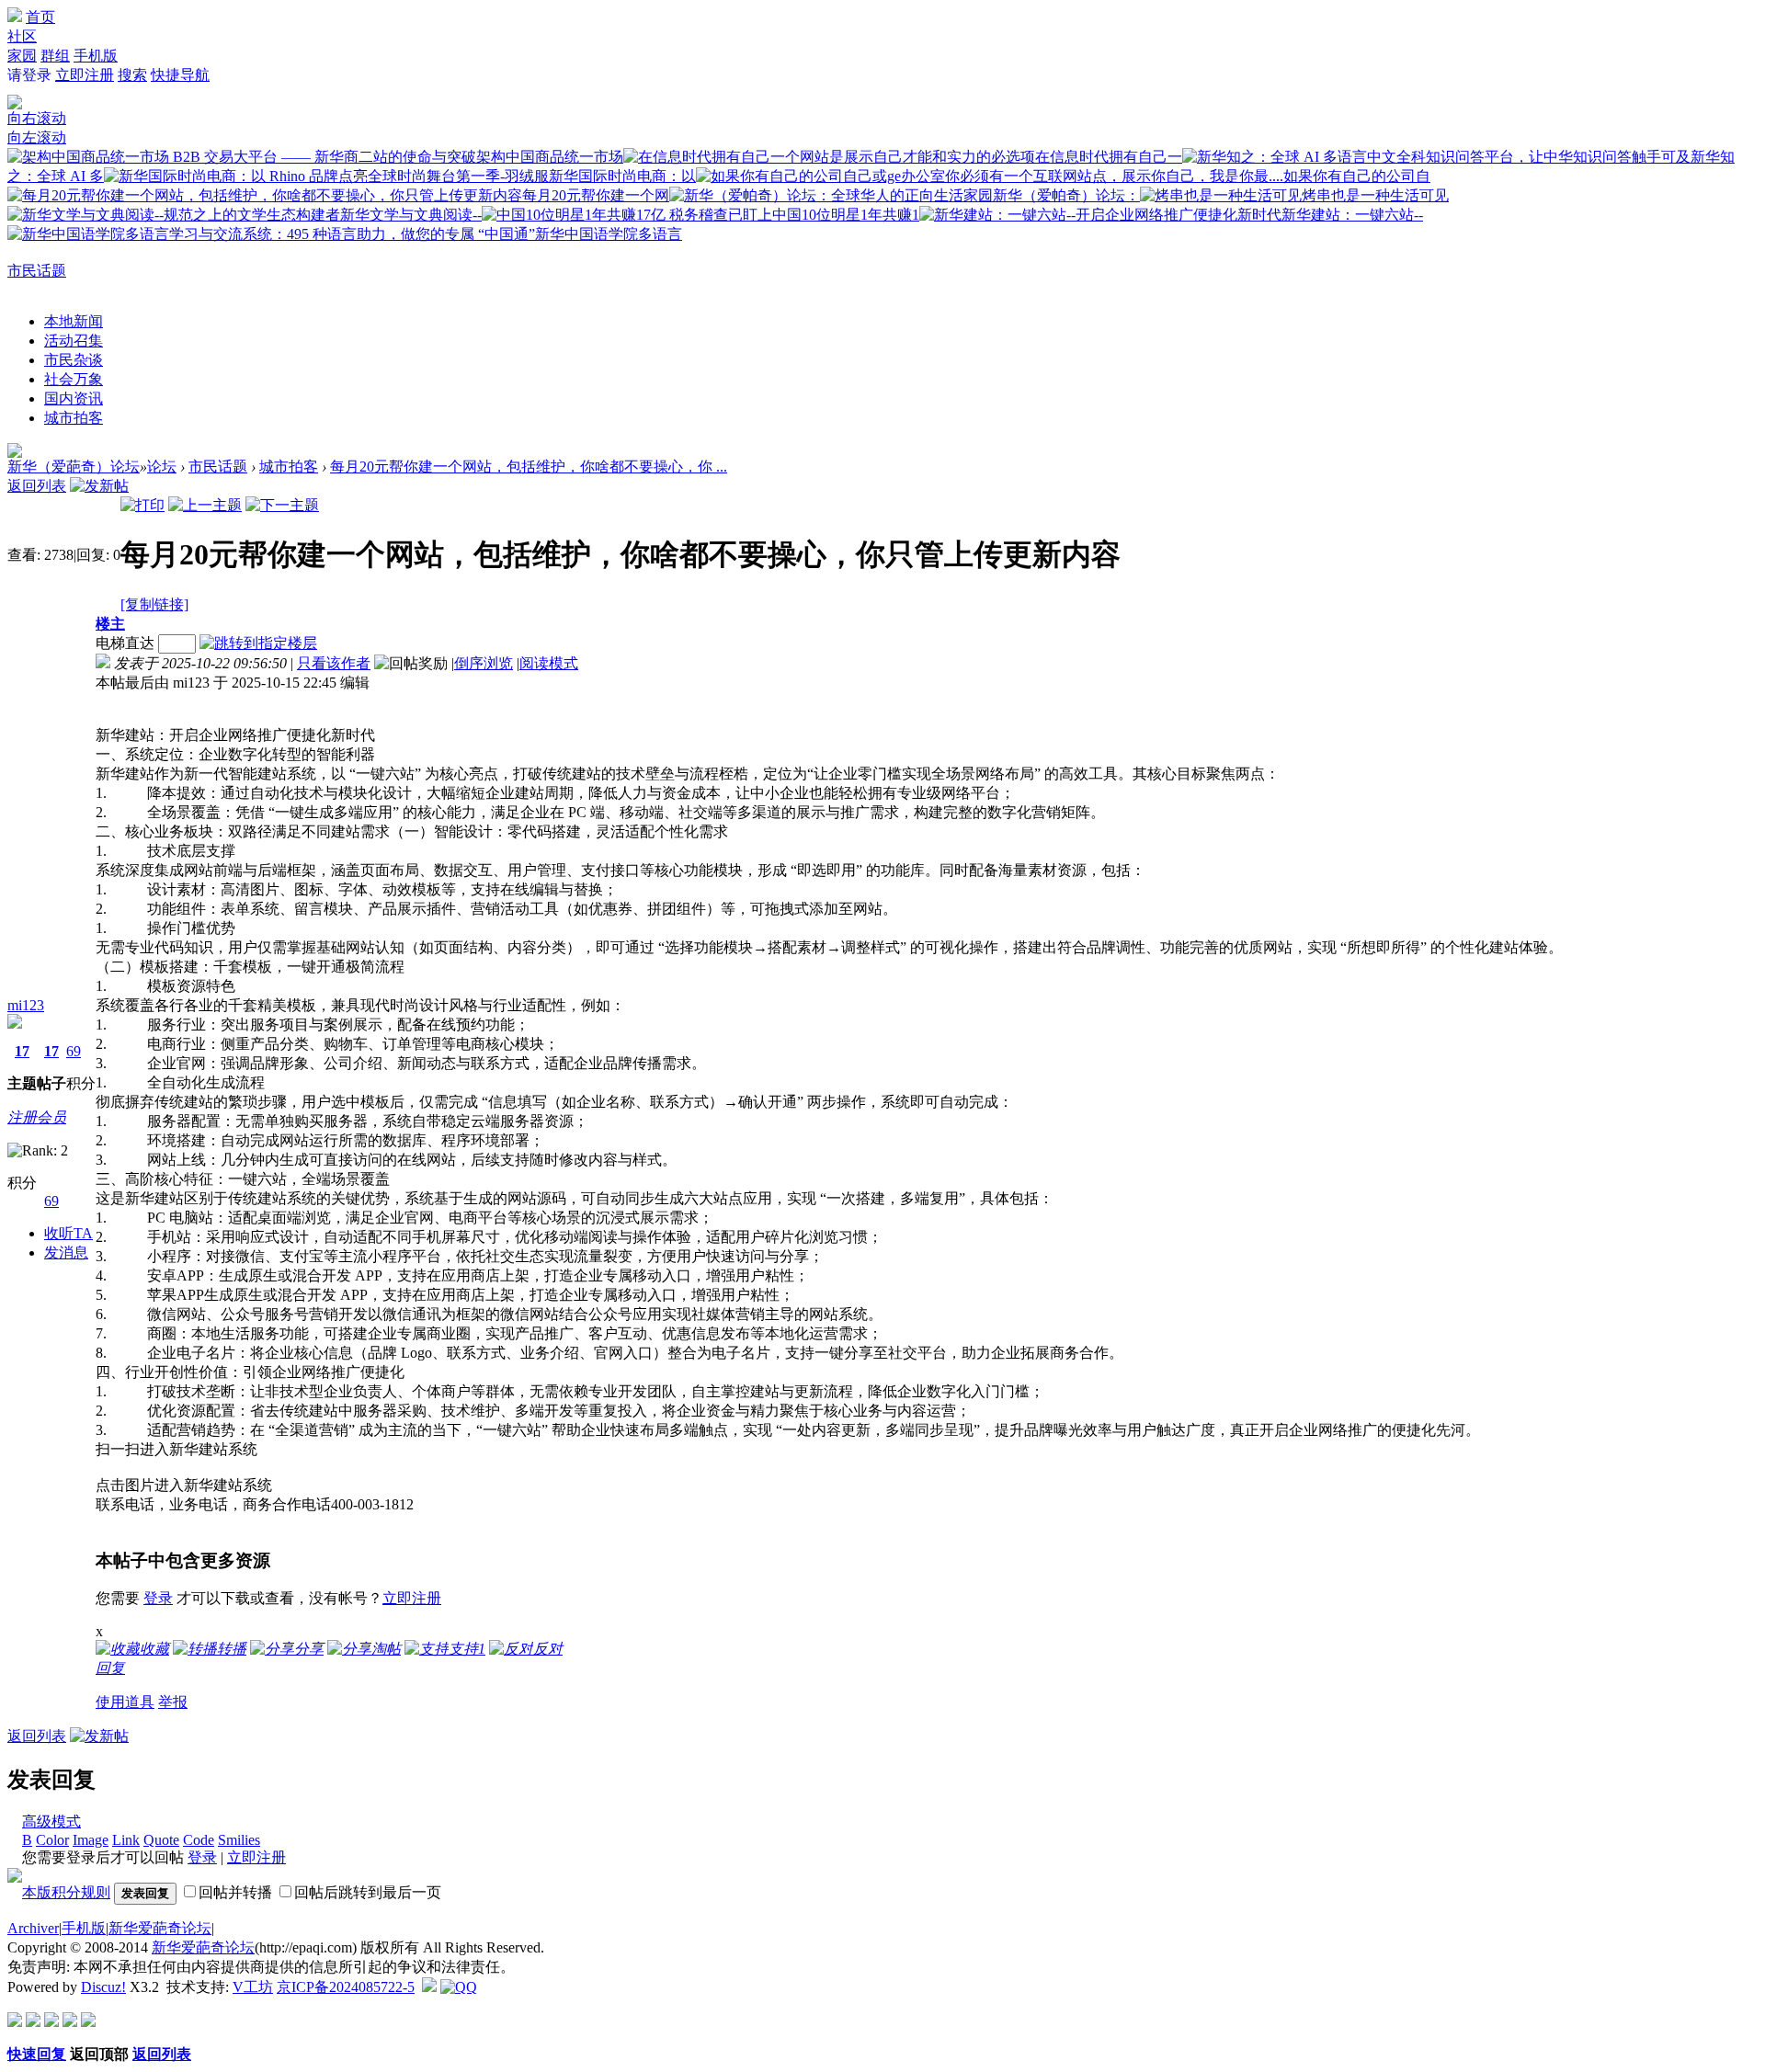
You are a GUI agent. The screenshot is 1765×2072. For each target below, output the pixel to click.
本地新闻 (74, 321)
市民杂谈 (74, 360)
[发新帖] (99, 486)
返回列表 (37, 486)
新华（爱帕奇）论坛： (1066, 195)
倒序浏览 (484, 663)
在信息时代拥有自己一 (1109, 157)
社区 (22, 36)
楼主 (110, 624)
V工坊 (253, 1987)
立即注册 (85, 75)
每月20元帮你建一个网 (596, 195)
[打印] (142, 505)
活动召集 (74, 341)
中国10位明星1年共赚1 (846, 215)
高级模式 (51, 1822)
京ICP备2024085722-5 (346, 1987)
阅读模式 (549, 663)
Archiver (33, 1928)
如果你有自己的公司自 (1357, 176)
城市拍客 (74, 418)
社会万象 (74, 379)
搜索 (132, 75)
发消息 (66, 1252)
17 (22, 1051)
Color (52, 1840)
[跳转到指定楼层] (262, 643)
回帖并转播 (235, 1892)
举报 (173, 1702)
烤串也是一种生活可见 (1375, 195)
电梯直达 (125, 643)
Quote (161, 1840)
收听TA (68, 1233)
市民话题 (37, 271)
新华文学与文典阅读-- (411, 215)
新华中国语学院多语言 (609, 234)
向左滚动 (37, 137)
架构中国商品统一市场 (550, 157)
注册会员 (37, 1117)
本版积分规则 (66, 1892)
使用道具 (125, 1702)
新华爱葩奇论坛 (160, 1928)
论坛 (162, 467)
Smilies (239, 1840)
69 (74, 1051)
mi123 (26, 1005)
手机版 (96, 56)
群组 (55, 56)
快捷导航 (180, 75)
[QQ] (459, 1987)
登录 (158, 1598)
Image (91, 1840)
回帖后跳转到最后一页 (368, 1892)
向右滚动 (37, 118)
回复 (110, 1668)
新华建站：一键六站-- (1352, 215)
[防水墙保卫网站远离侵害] (429, 1987)
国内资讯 (74, 398)
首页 (40, 17)
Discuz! (103, 1987)
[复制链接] (154, 604)
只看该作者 (334, 663)
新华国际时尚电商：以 (622, 176)
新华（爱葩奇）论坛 (74, 467)
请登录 (29, 75)
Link (126, 1840)
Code (199, 1840)
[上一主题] (205, 505)
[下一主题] (282, 505)
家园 (22, 56)
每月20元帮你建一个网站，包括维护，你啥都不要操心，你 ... (529, 467)
